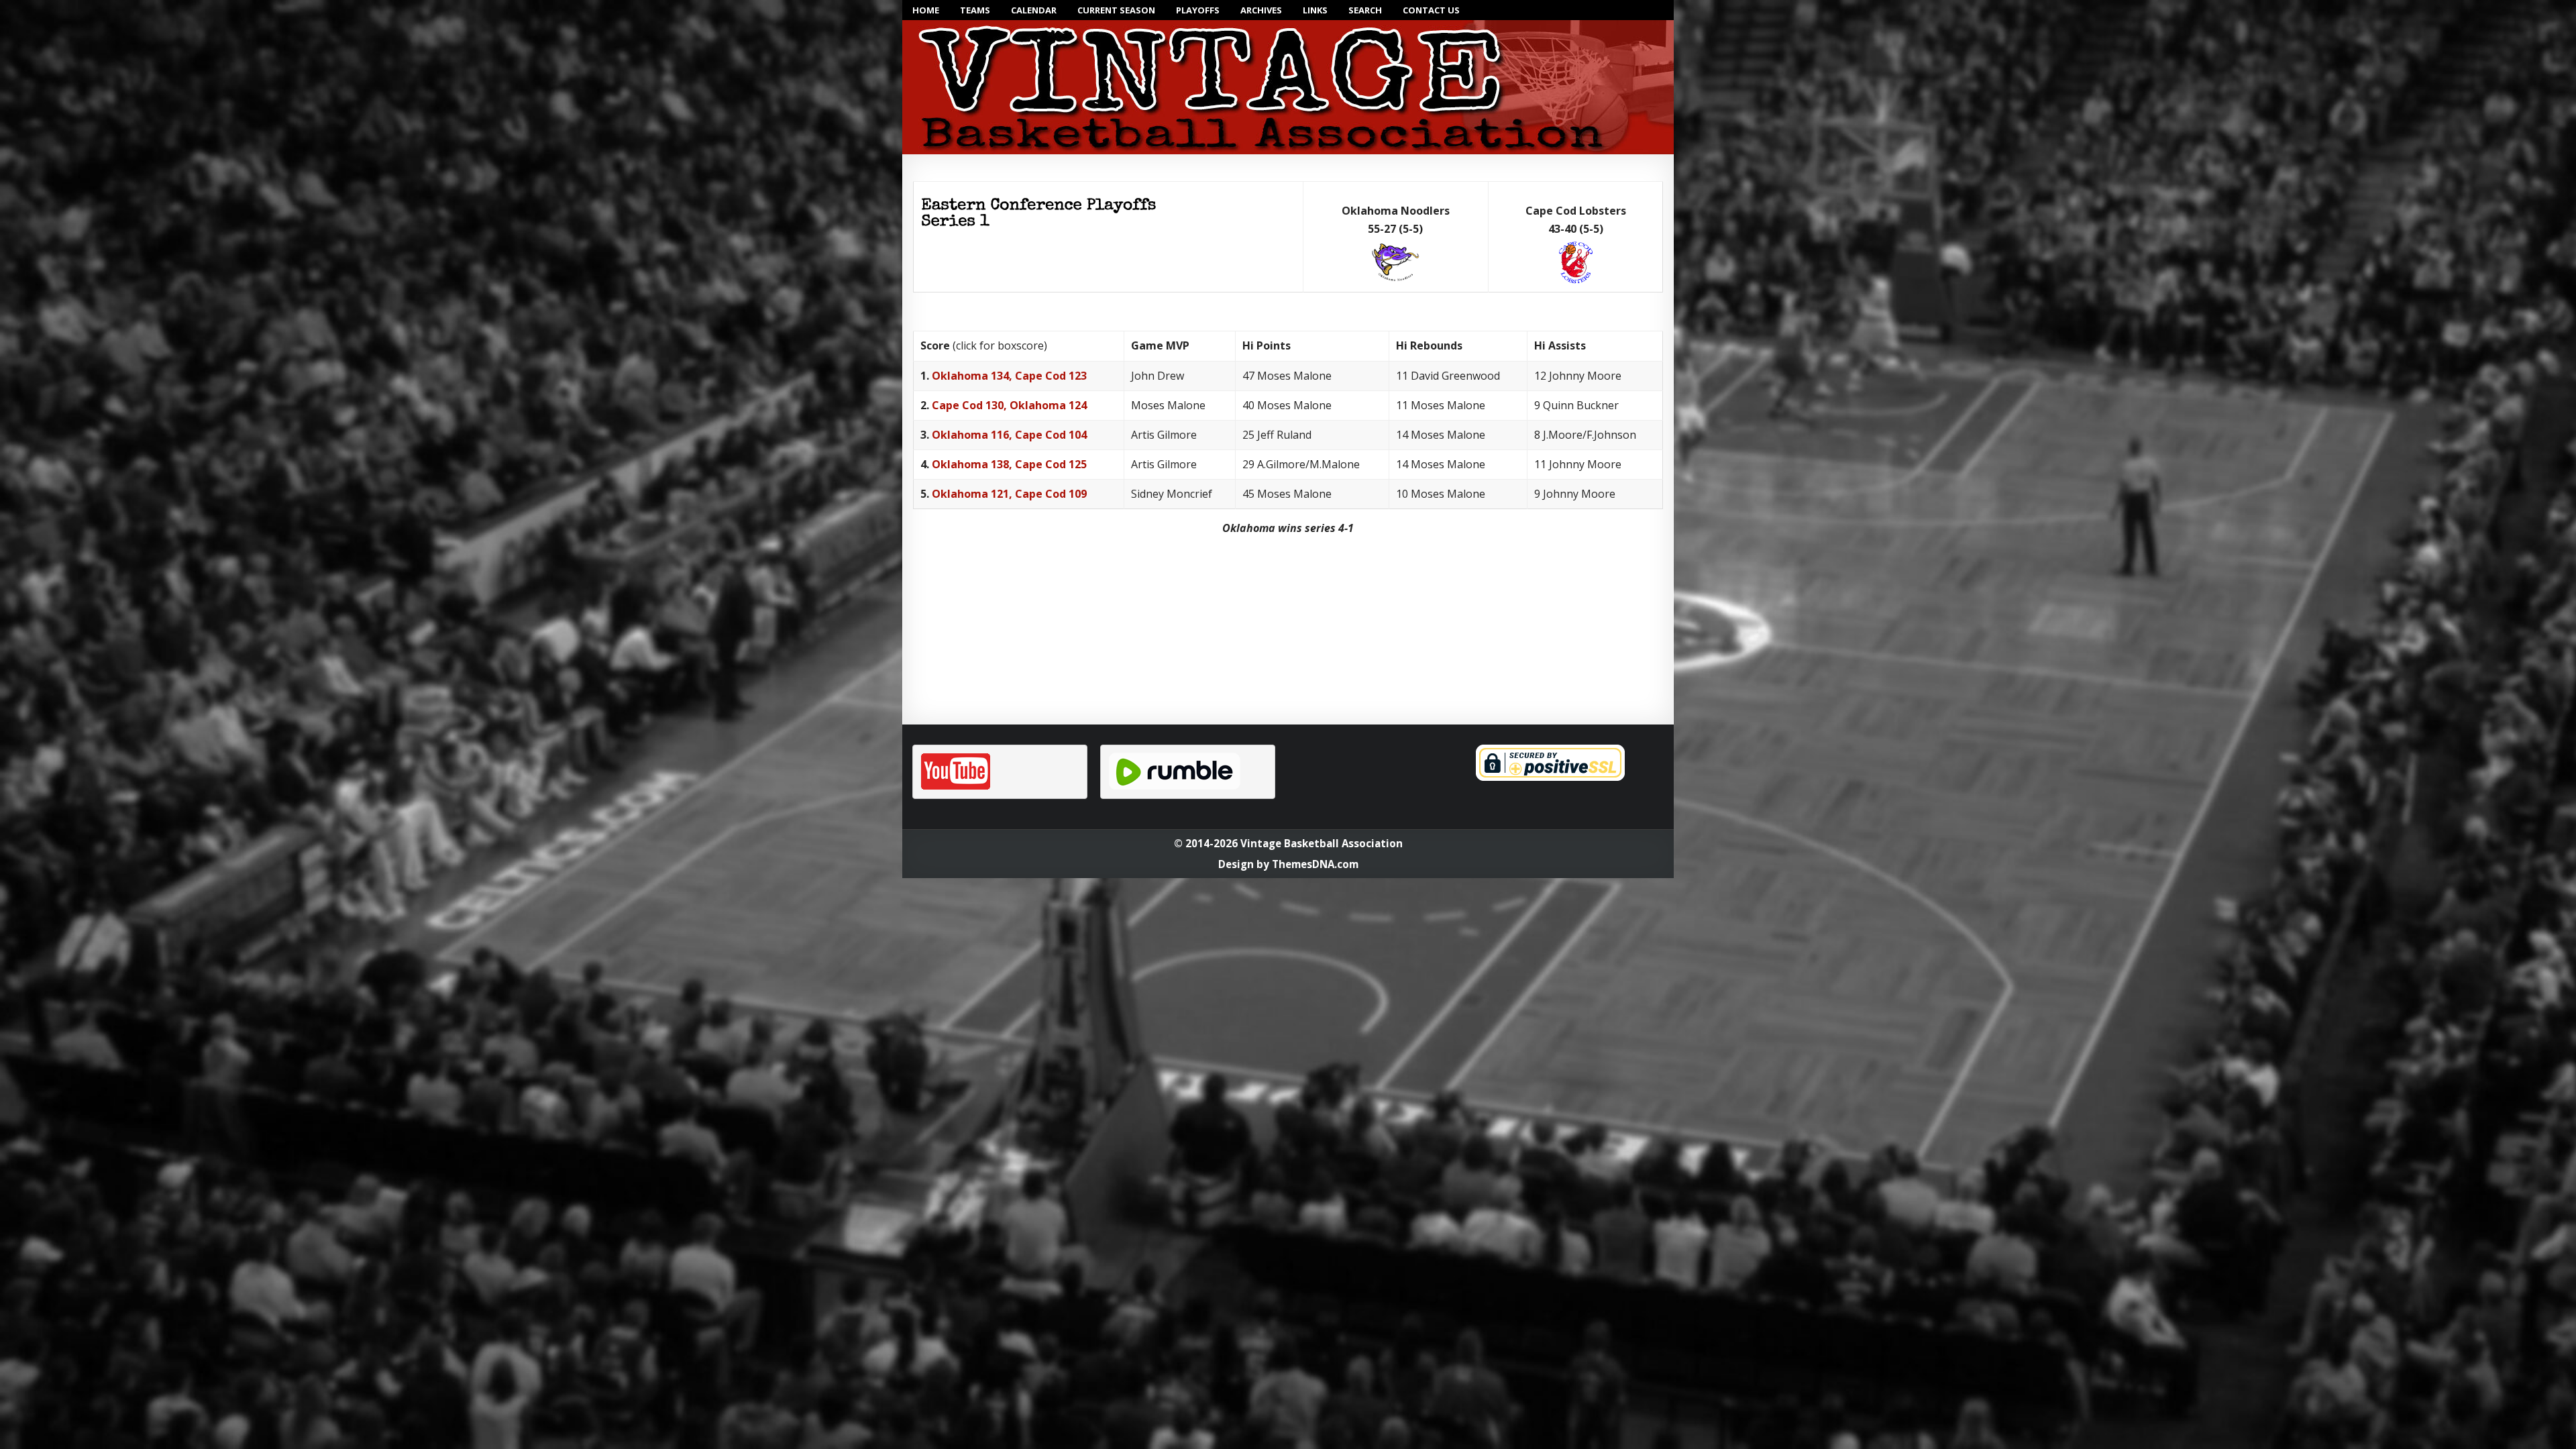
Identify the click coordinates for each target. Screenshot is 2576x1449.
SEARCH (1365, 10)
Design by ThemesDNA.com (1288, 864)
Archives (1261, 10)
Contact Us (1431, 10)
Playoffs (1198, 10)
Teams (975, 10)
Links (1315, 10)
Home (926, 10)
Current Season (1116, 10)
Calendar (1034, 10)
